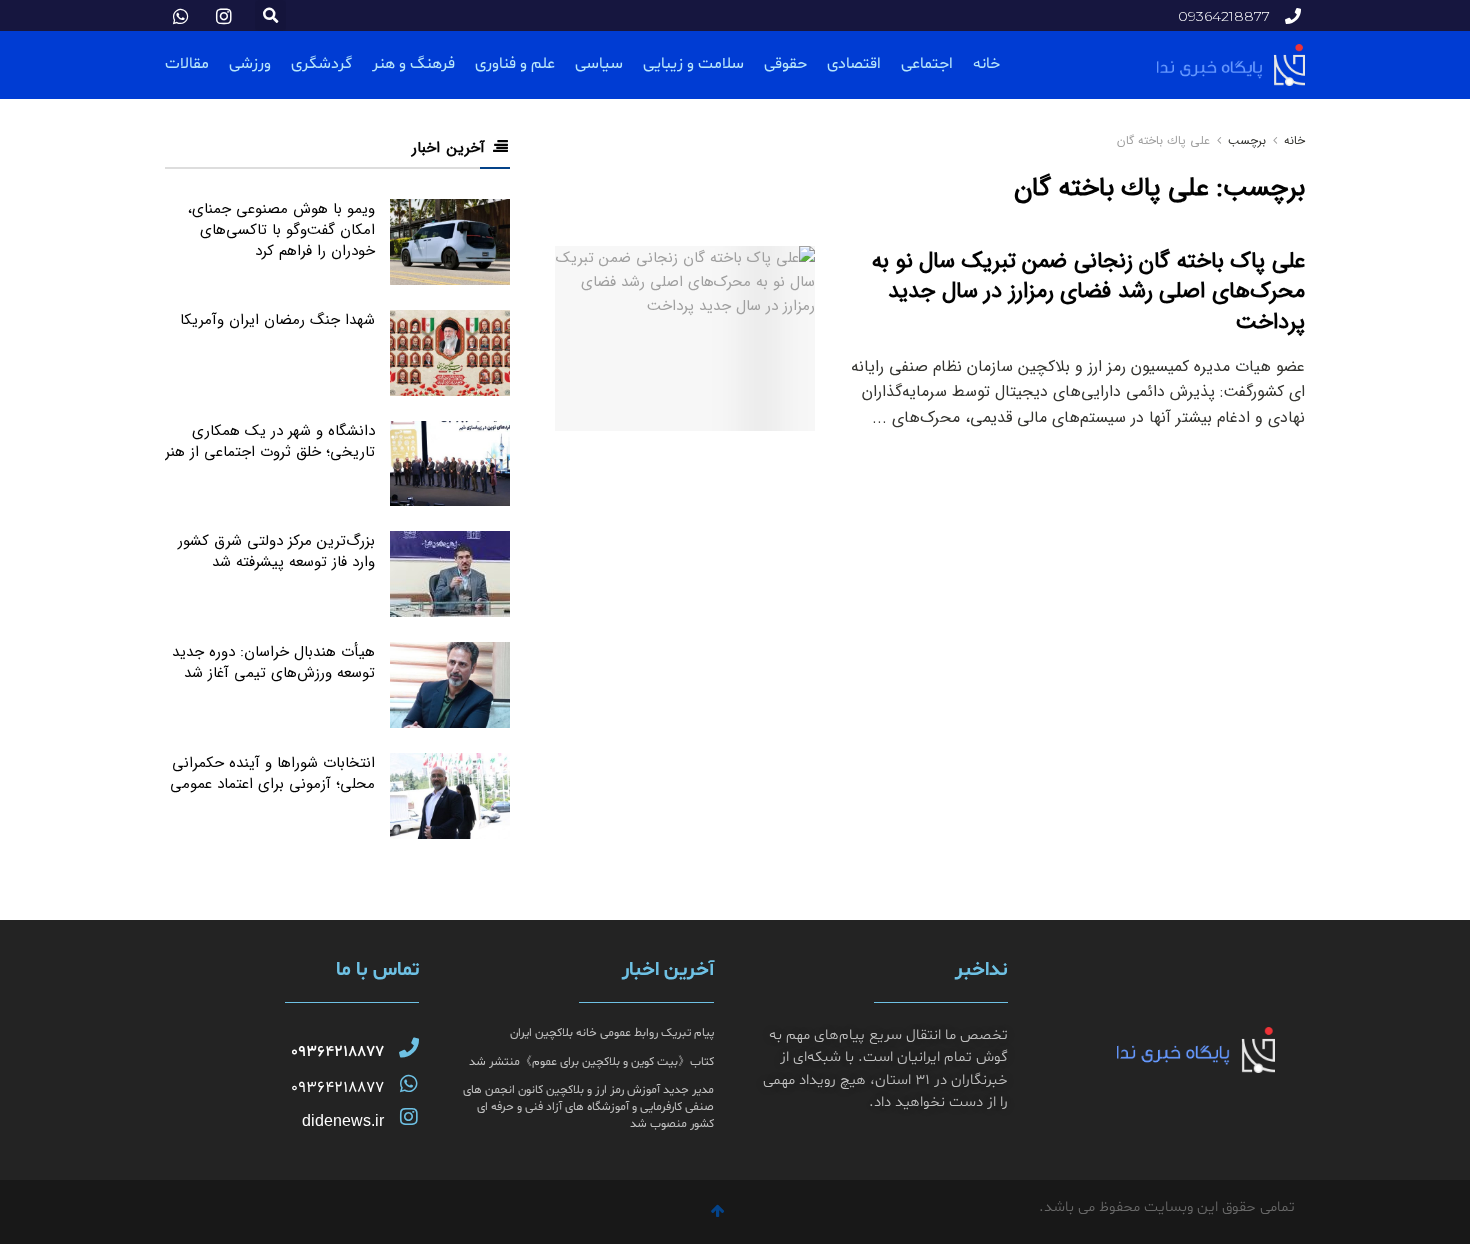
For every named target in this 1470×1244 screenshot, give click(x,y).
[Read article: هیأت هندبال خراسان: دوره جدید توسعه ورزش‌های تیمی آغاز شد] (450, 685)
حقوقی (785, 64)
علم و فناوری (515, 64)
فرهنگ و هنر (413, 64)
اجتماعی (927, 64)
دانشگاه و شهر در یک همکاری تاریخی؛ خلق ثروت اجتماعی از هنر (270, 441)
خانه (986, 64)
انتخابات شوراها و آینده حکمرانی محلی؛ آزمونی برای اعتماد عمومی (272, 773)
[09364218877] (409, 1048)
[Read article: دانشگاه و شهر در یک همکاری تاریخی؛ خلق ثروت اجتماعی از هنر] (450, 464)
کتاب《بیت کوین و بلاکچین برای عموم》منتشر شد (591, 1062)
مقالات (187, 64)
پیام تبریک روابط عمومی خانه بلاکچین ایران (612, 1033)
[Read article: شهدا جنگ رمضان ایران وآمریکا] (450, 353)
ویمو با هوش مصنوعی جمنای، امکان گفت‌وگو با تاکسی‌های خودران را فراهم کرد (281, 230)
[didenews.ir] (409, 1117)
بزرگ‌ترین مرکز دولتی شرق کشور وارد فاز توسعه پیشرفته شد (276, 551)
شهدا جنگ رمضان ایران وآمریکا (277, 320)
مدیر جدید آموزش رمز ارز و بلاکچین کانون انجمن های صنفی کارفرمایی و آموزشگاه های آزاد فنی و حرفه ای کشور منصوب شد (588, 1107)
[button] (270, 15)
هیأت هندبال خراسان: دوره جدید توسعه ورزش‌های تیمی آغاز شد (273, 662)
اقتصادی (854, 64)
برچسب (1247, 140)
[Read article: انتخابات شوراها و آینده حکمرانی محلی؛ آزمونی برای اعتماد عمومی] (450, 796)
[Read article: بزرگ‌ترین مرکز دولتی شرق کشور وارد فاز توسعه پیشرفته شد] (450, 574)
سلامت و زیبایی (693, 64)
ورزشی (250, 64)
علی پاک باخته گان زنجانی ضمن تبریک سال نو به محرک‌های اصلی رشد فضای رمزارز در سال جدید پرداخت (1088, 292)
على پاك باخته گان (1163, 140)
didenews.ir (343, 1120)
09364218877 (337, 1052)
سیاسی (599, 64)
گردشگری (321, 64)
